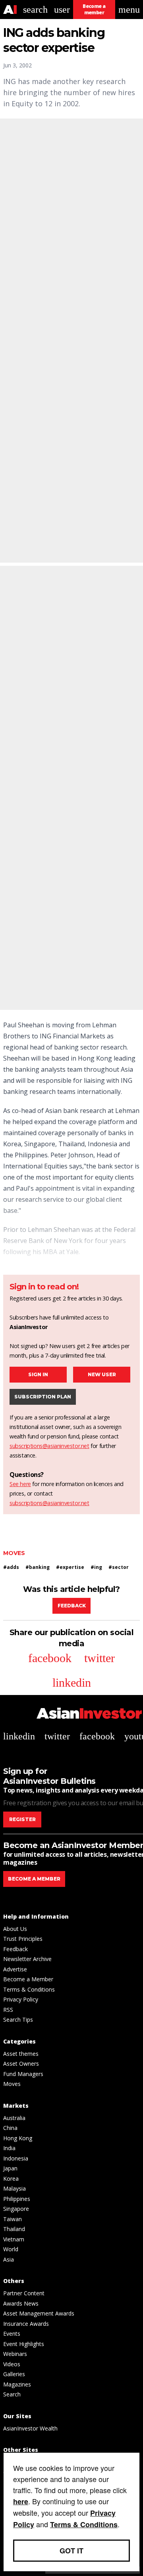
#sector (119, 1567)
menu (129, 10)
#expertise (70, 1567)
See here (20, 1484)
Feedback (72, 1606)
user (62, 10)
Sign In (38, 1374)
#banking (38, 1567)
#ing (96, 1567)
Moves (14, 1553)
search (35, 10)
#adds (11, 1567)
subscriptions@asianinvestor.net (49, 1446)
